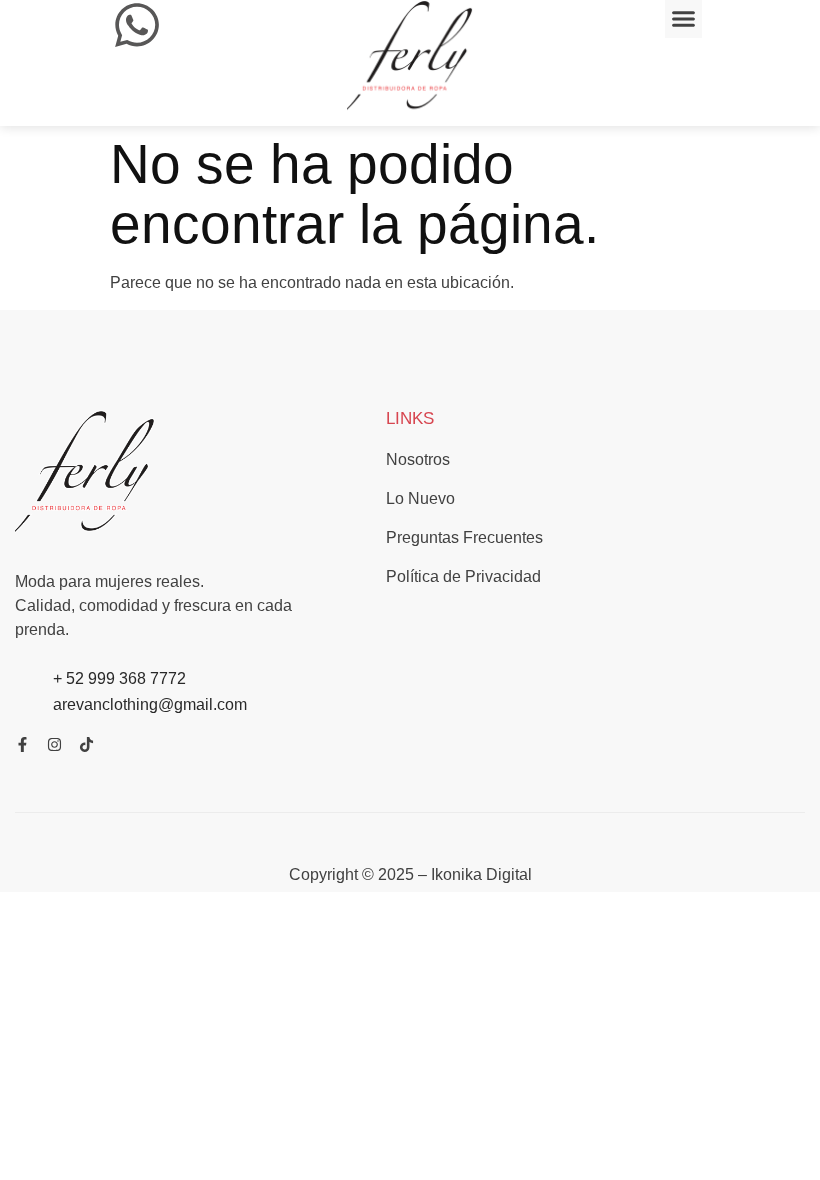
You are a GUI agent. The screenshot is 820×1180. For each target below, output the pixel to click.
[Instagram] (54, 744)
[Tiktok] (86, 744)
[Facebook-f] (22, 744)
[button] (684, 19)
